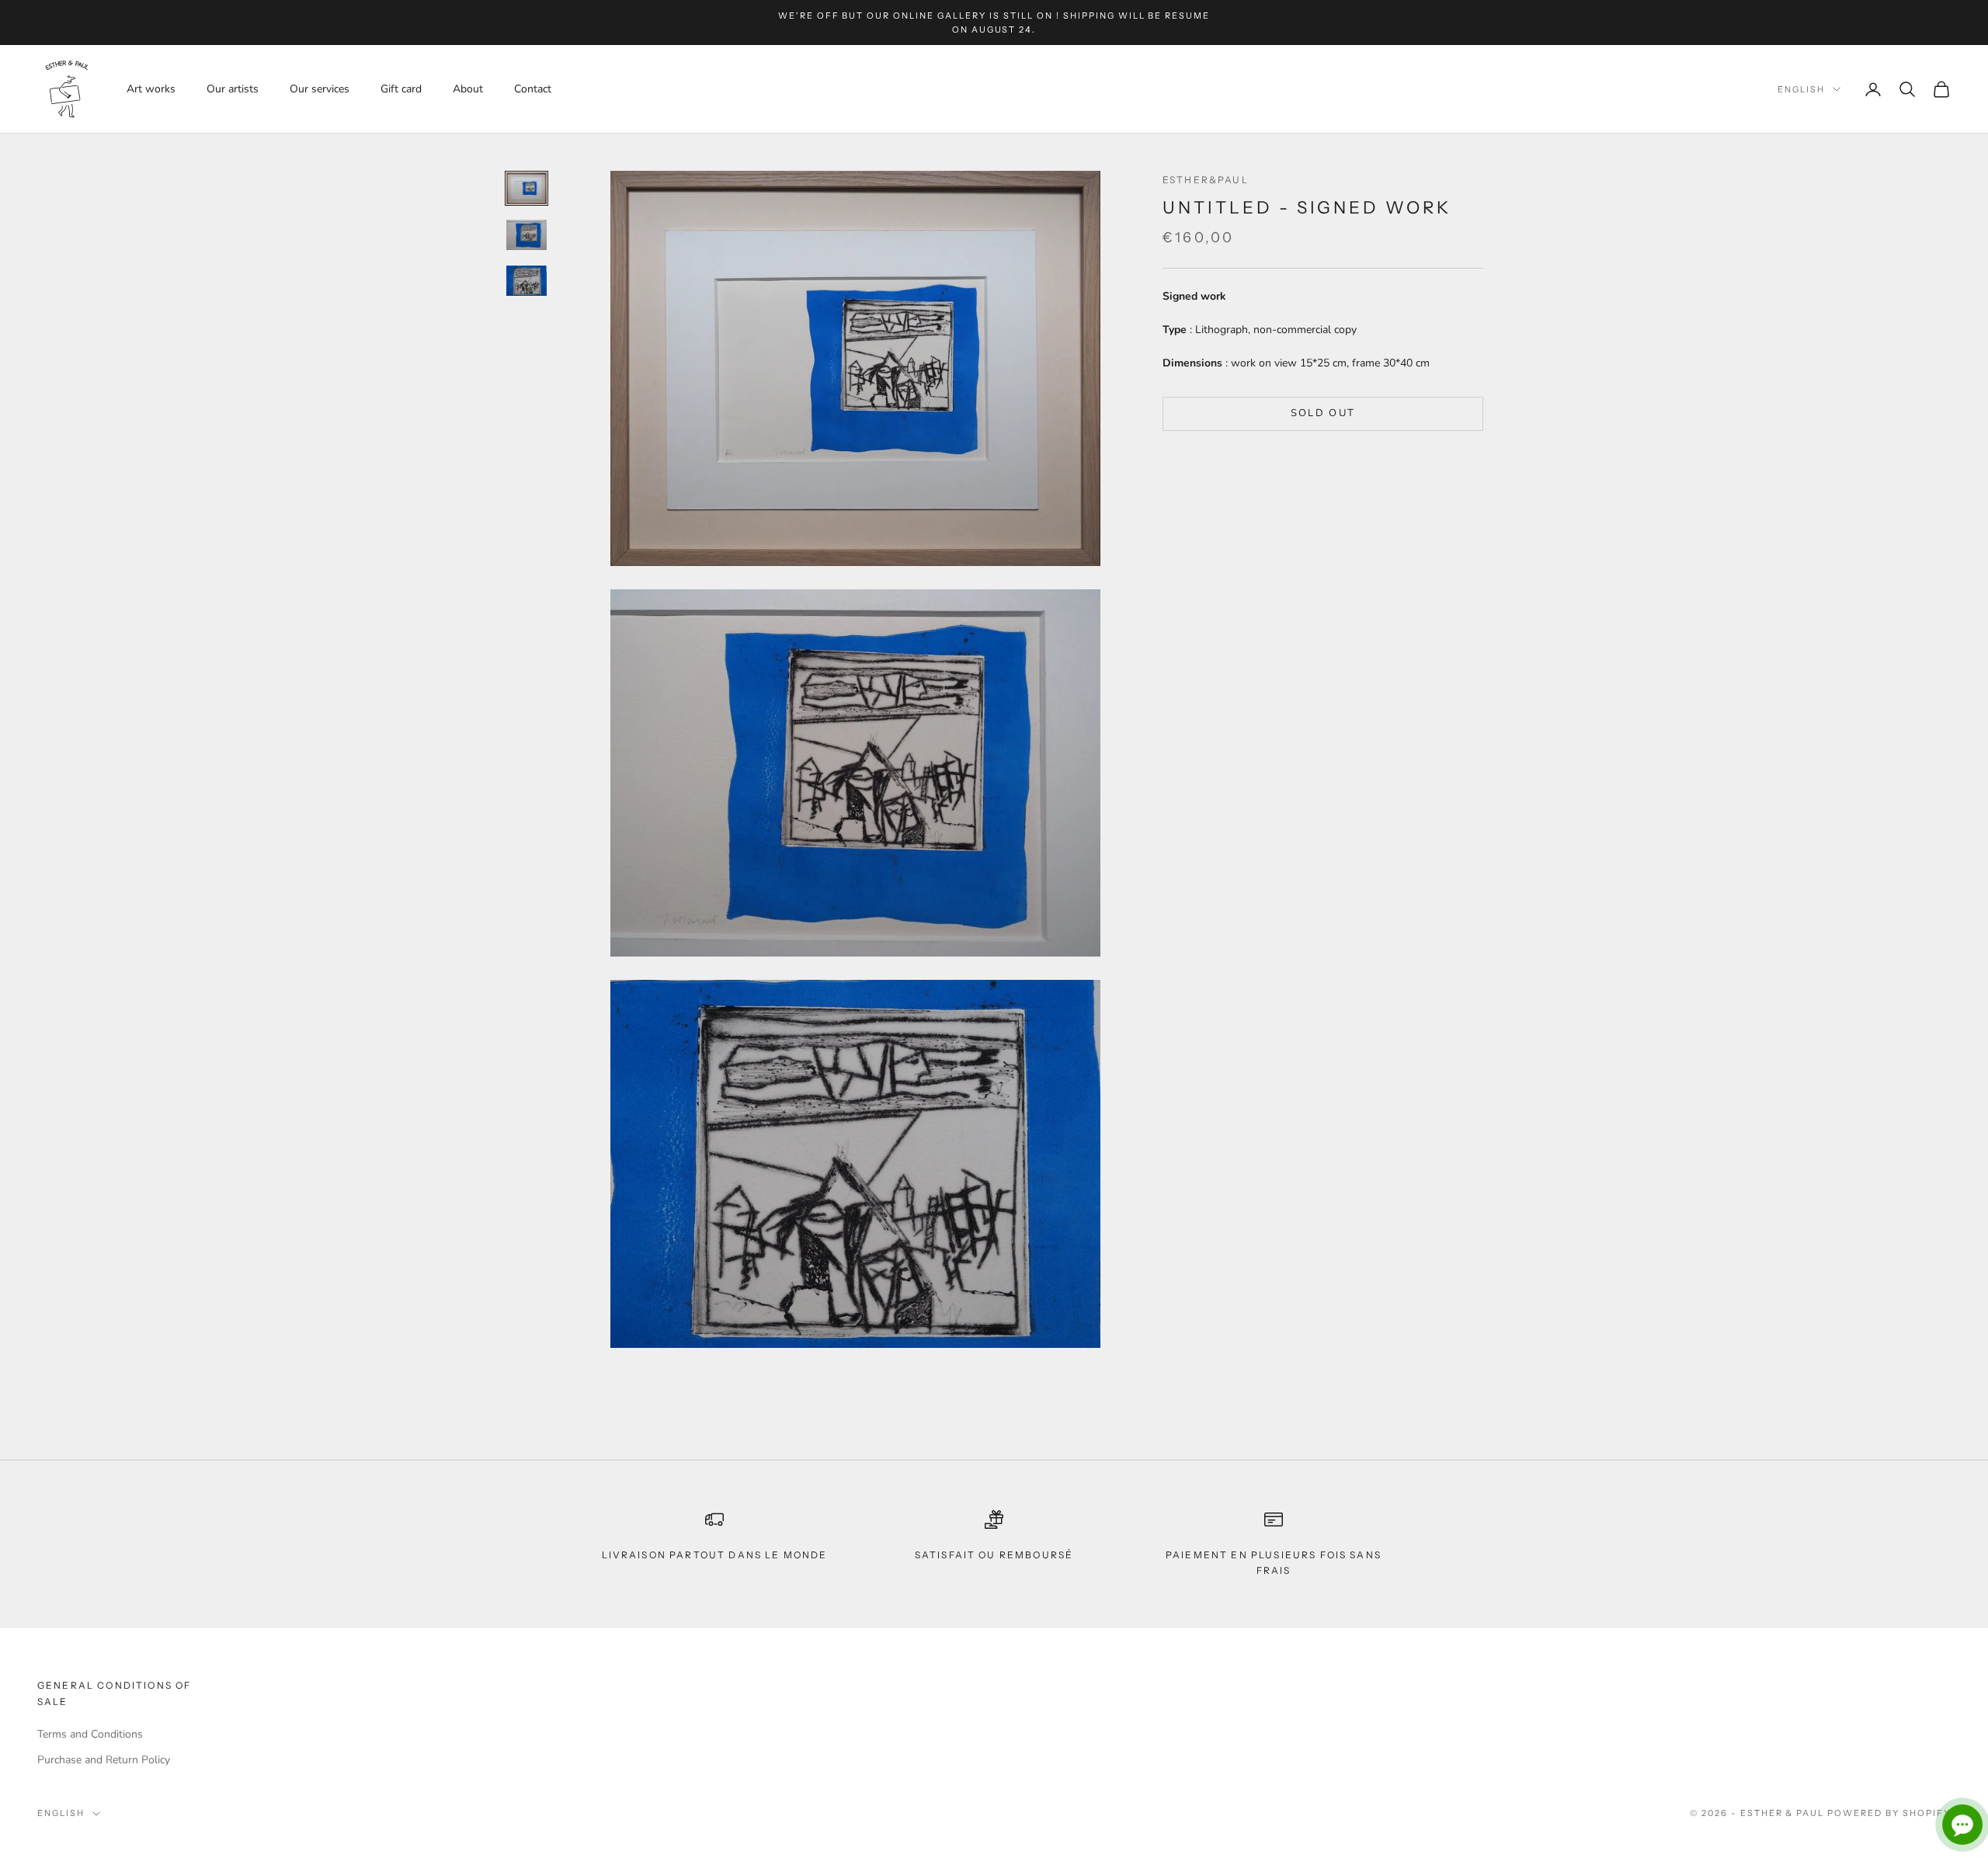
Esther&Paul (1206, 180)
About (468, 89)
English (1801, 89)
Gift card (401, 89)
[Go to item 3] (527, 281)
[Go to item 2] (527, 235)
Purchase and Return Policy (104, 1760)
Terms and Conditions (90, 1734)
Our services (320, 89)
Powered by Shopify (1889, 1813)
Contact (533, 89)
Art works (151, 89)
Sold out (1323, 413)
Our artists (233, 89)
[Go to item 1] (527, 189)
